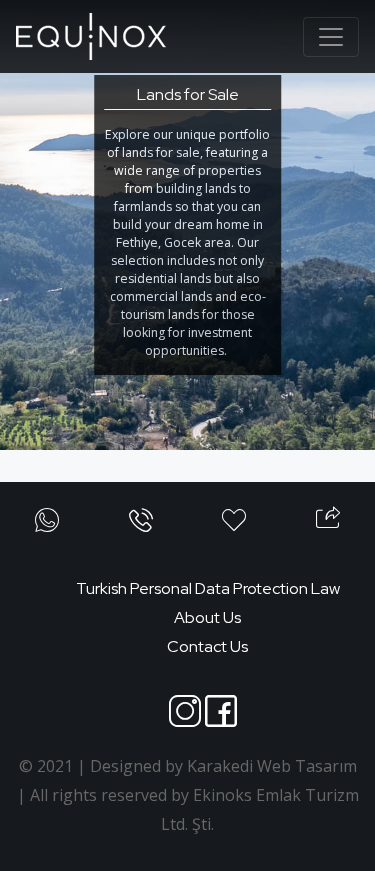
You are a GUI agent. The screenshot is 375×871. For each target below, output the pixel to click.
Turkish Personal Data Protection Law (208, 588)
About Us (207, 617)
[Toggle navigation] (331, 37)
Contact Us (207, 646)
